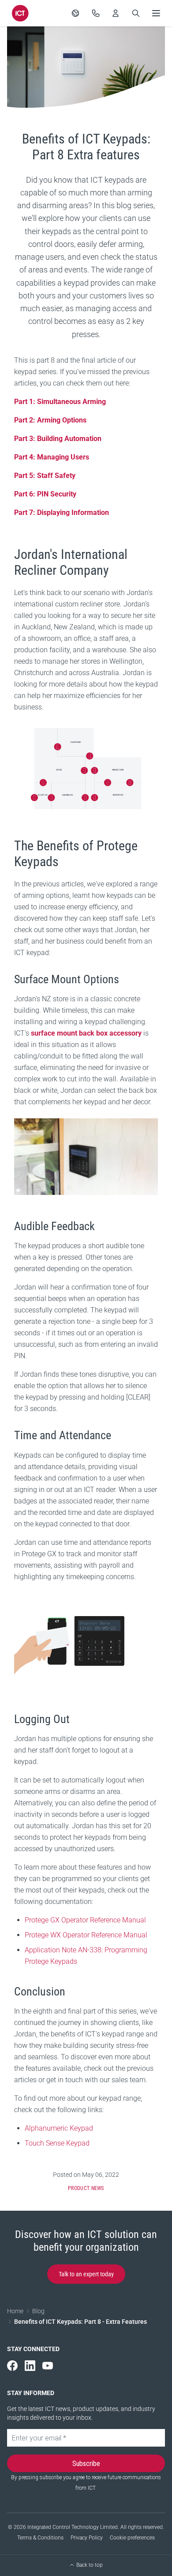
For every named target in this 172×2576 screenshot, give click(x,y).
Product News (86, 2188)
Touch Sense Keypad (57, 2143)
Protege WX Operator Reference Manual (86, 1935)
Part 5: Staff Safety (45, 476)
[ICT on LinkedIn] (30, 2366)
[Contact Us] (96, 13)
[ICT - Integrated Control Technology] (20, 13)
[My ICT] (116, 13)
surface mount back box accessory (86, 1033)
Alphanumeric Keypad (59, 2128)
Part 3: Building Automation (58, 439)
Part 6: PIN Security (45, 494)
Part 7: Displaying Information (62, 513)
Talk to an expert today (86, 2274)
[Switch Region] (75, 13)
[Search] (136, 13)
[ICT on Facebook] (12, 2366)
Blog (38, 2311)
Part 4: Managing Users (52, 457)
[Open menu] (156, 13)
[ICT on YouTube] (48, 2366)
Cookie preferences (132, 2538)
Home (15, 2311)
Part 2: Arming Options (50, 420)
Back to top (90, 2565)
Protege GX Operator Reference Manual (85, 1920)
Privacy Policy (87, 2538)
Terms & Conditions (40, 2538)
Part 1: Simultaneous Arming (60, 402)
